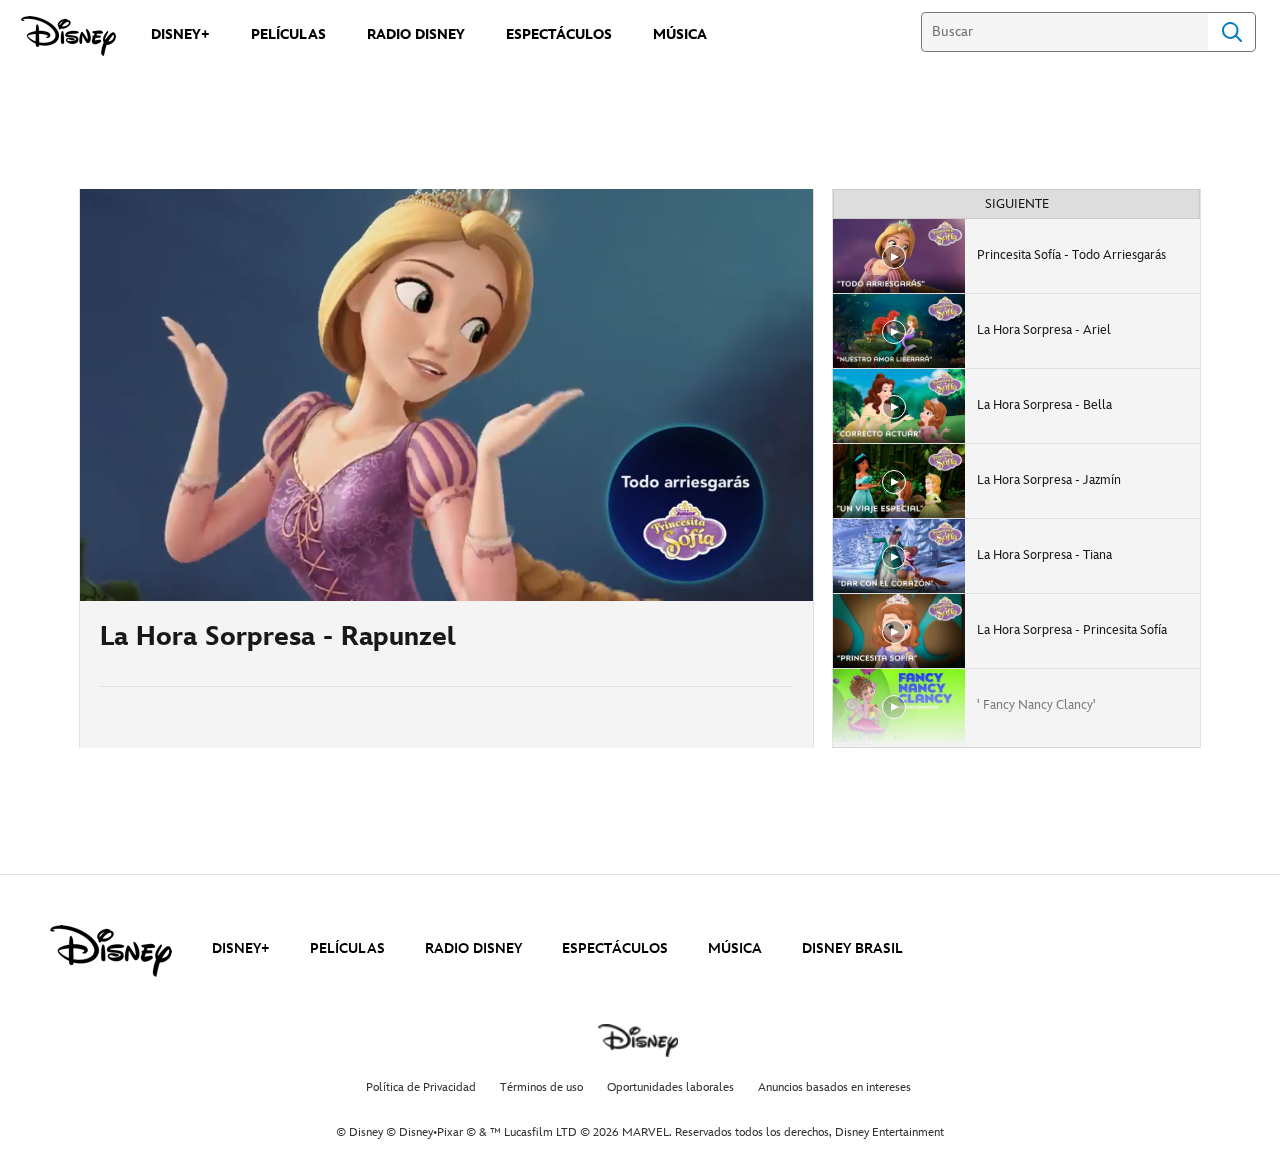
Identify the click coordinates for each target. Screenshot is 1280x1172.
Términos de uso (541, 1087)
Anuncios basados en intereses (834, 1087)
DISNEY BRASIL (852, 948)
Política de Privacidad (421, 1087)
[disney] (111, 951)
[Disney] (68, 36)
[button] (217, 574)
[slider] (446, 546)
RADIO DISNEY (473, 948)
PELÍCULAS (347, 948)
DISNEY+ (241, 948)
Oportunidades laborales (670, 1087)
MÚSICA (735, 948)
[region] (446, 395)
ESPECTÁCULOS (615, 948)
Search (1232, 32)
